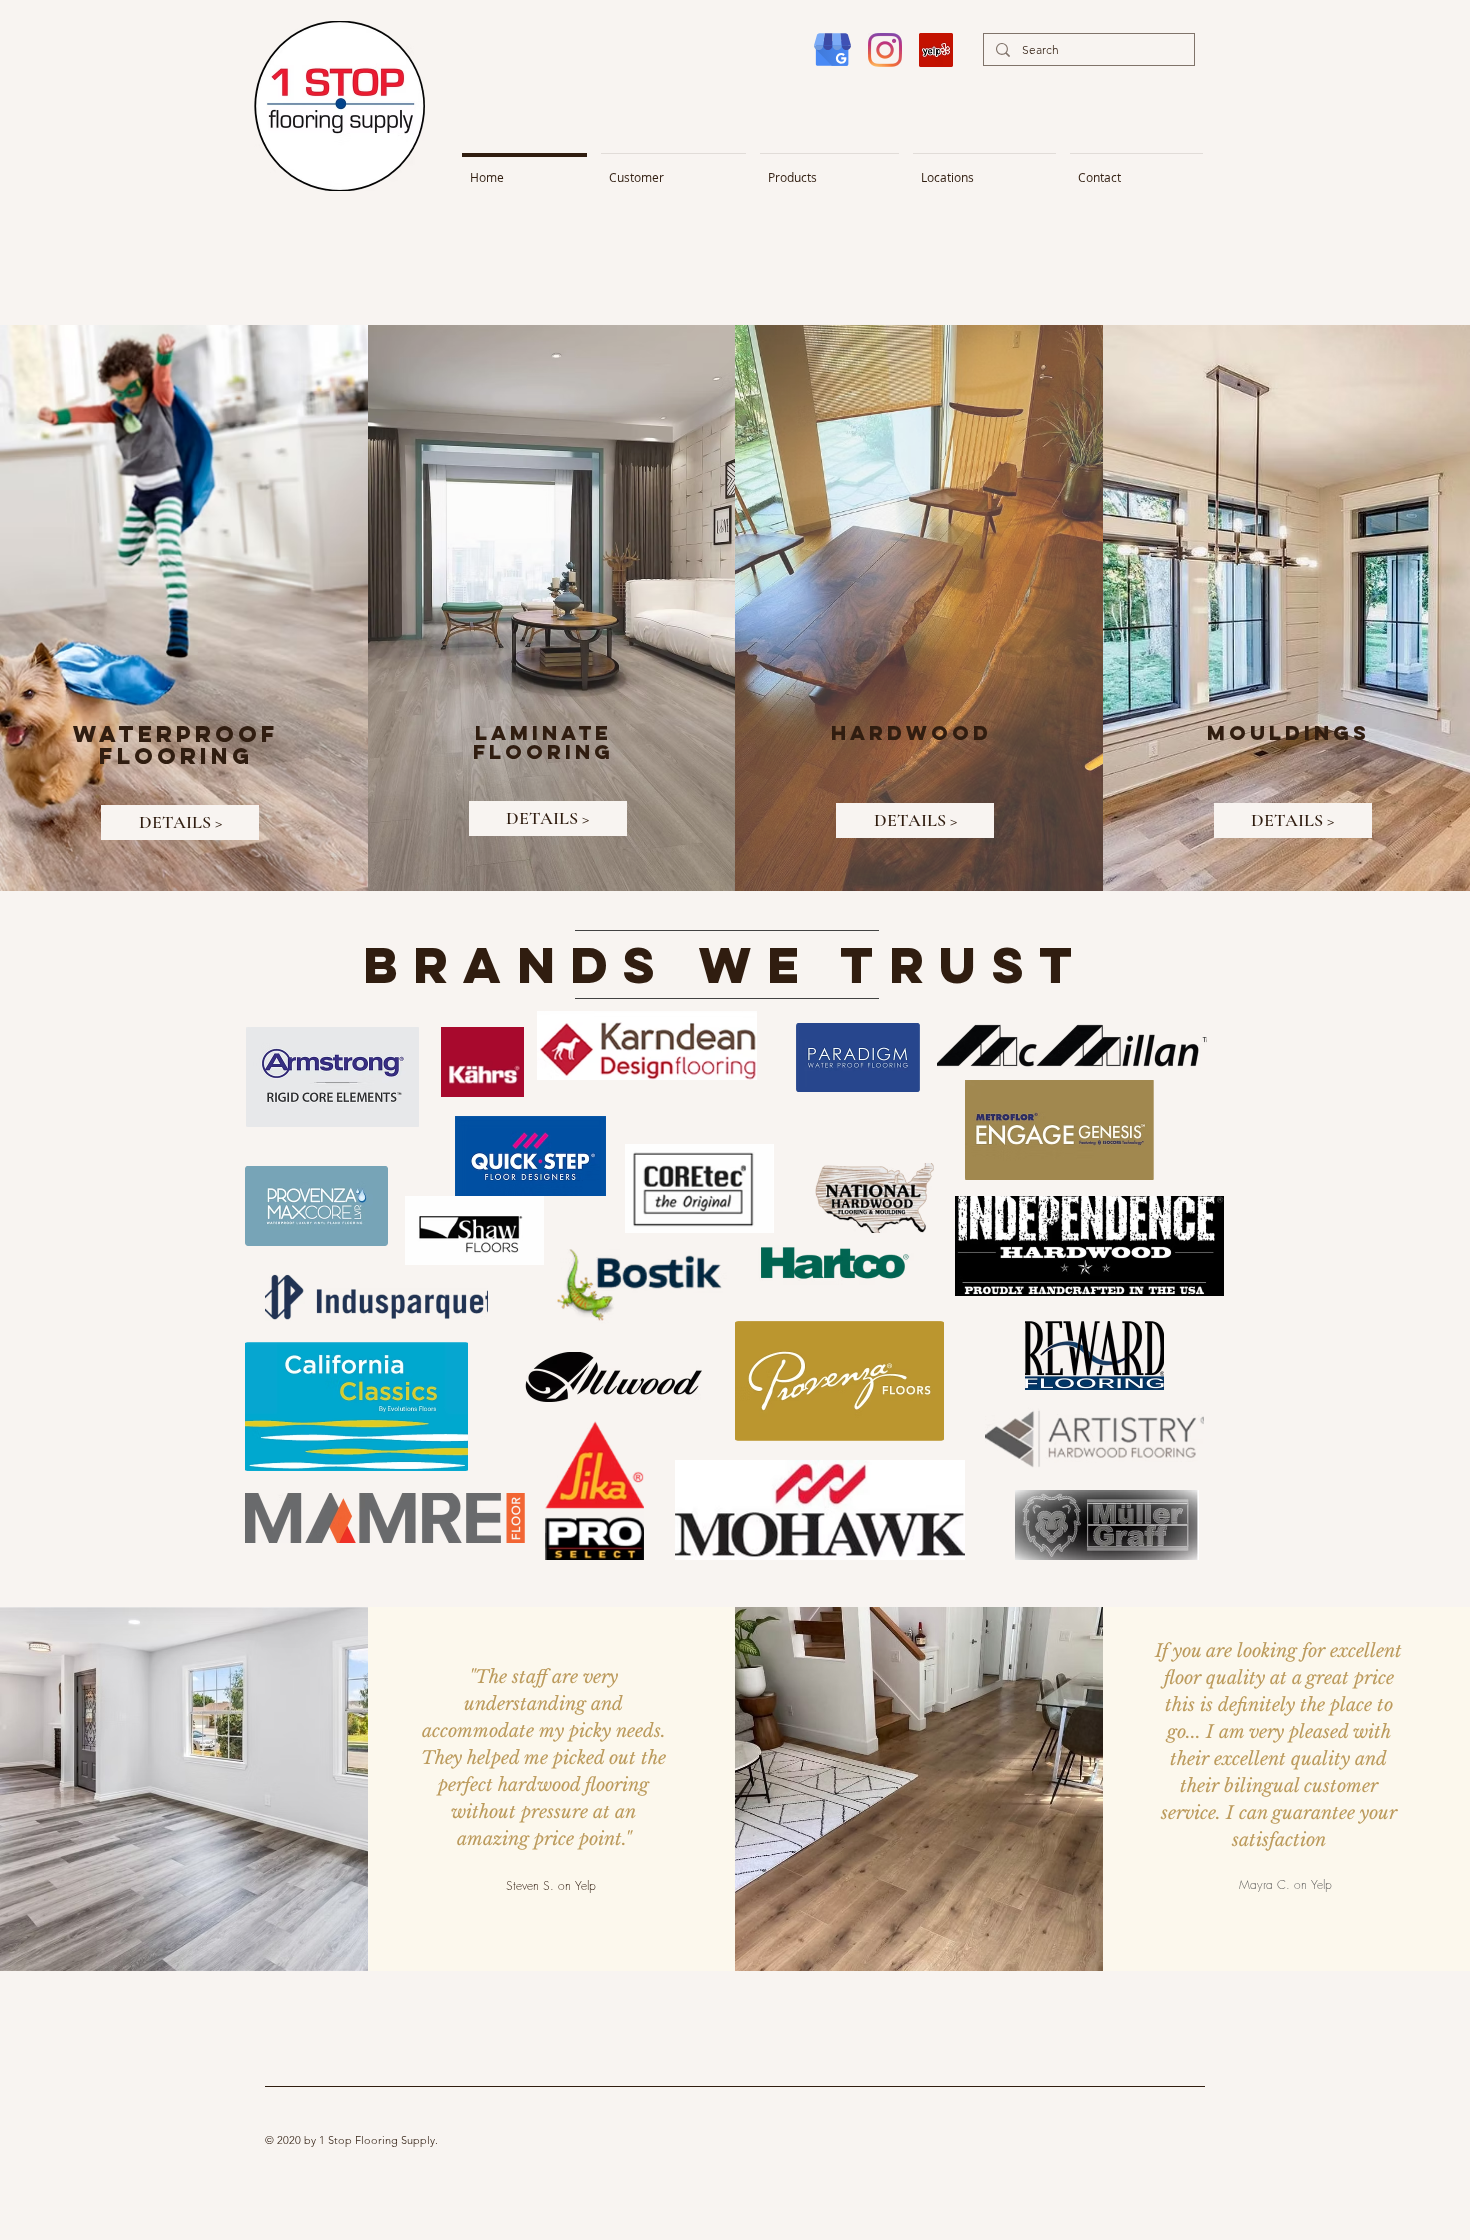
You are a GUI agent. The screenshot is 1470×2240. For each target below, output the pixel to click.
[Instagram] (885, 50)
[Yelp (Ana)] (936, 50)
